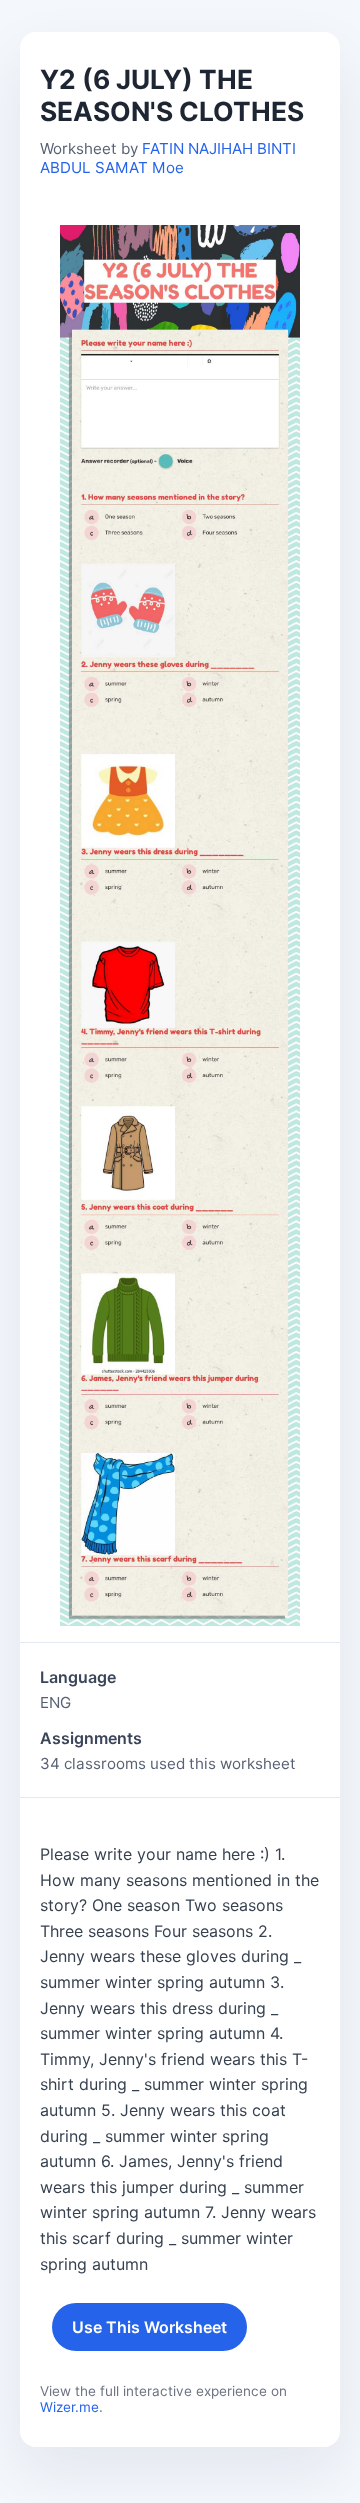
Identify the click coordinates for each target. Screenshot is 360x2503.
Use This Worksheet (149, 2327)
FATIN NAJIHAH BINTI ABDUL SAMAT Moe (168, 158)
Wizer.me (69, 2407)
